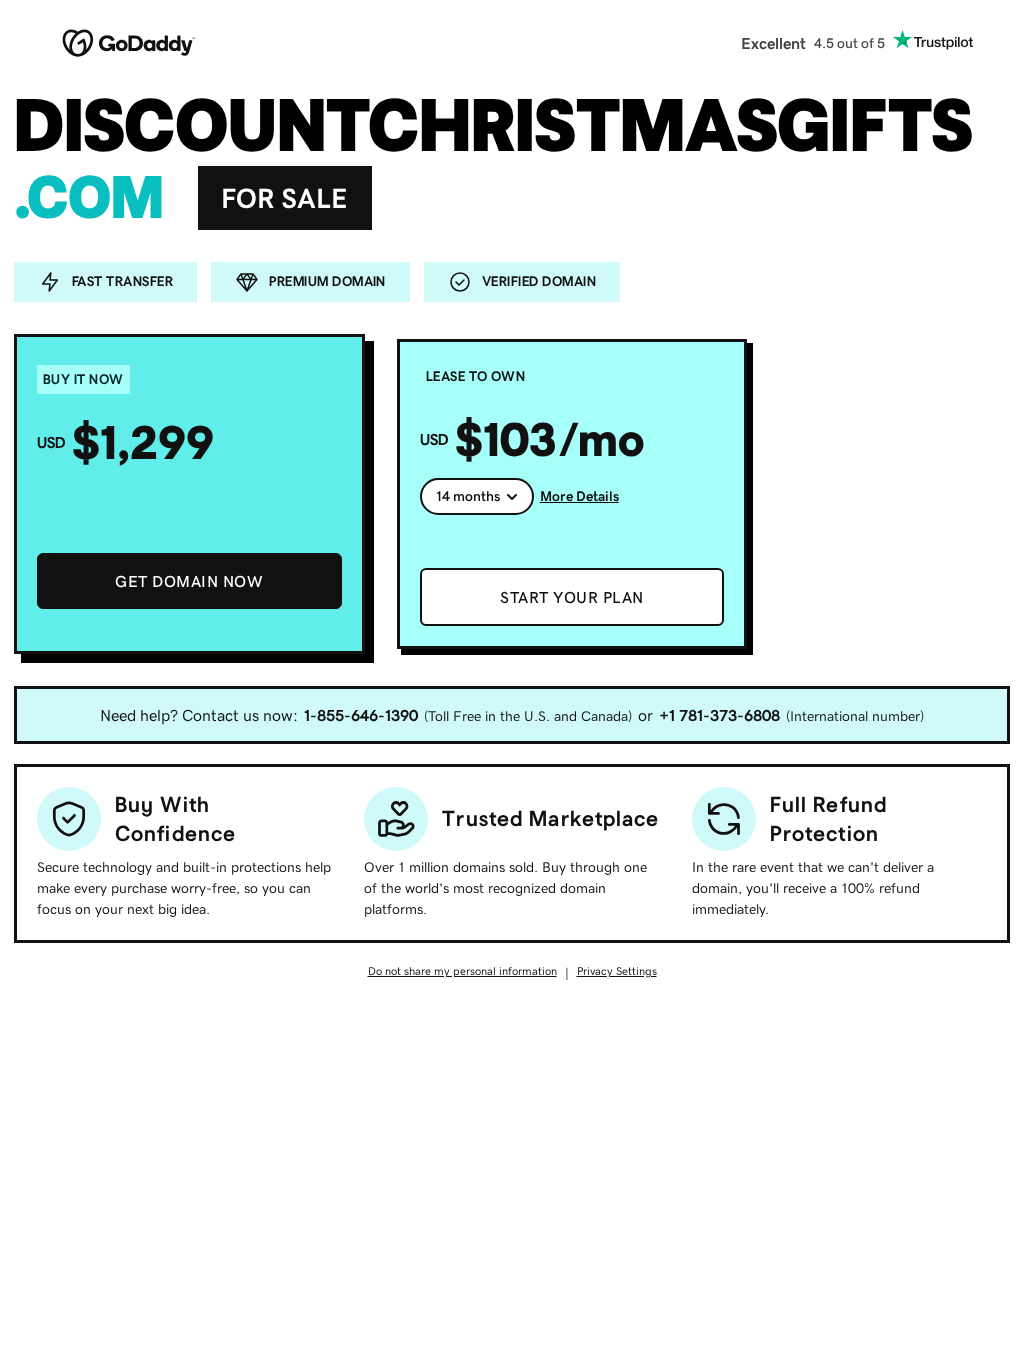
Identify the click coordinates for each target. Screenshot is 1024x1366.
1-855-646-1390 (361, 715)
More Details (579, 496)
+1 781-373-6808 (719, 715)
